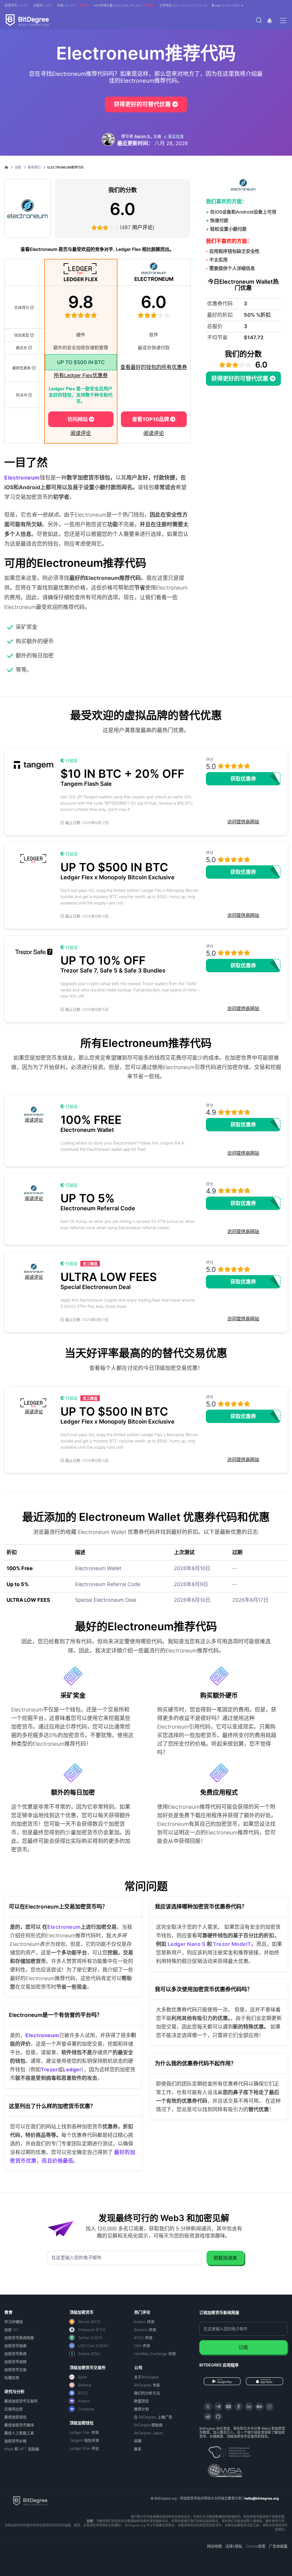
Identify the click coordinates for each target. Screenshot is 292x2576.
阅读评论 (81, 433)
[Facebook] (239, 2407)
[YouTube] (228, 2407)
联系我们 (34, 167)
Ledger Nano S (186, 1944)
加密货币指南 (15, 2346)
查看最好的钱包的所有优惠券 (154, 367)
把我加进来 (225, 2258)
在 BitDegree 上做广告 (153, 2417)
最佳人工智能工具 (19, 2433)
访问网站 (78, 419)
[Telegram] (218, 2407)
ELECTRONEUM (154, 279)
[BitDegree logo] (30, 2500)
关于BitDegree (146, 2377)
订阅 (243, 2347)
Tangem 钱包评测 (84, 2440)
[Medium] (259, 2407)
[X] (208, 2407)
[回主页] (8, 167)
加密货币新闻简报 (19, 2338)
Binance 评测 (145, 2330)
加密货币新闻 (15, 2354)
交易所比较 (14, 2409)
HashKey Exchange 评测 (155, 2354)
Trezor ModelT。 (234, 1944)
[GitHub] (218, 2417)
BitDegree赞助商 (148, 2425)
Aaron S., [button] (143, 136)
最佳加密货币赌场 (19, 2425)
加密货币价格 (15, 2441)
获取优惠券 (243, 779)
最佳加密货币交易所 (21, 2401)
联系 (138, 2449)
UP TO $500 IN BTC (81, 362)
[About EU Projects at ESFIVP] (229, 2450)
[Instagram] (269, 2407)
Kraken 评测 (144, 2322)
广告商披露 (278, 2546)
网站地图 (214, 2546)
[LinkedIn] (249, 2407)
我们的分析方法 (147, 2393)
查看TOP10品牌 (151, 419)
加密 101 (11, 2330)
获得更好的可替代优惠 (143, 104)
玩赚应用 (12, 2378)
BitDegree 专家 (147, 2385)
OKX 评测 (142, 2346)
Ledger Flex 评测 (84, 2432)
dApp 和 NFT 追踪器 (22, 2449)
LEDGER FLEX (81, 279)
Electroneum (64, 1927)
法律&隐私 (234, 2546)
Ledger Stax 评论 (84, 2448)
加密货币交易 (15, 2370)
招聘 (138, 2441)
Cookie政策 (256, 2546)
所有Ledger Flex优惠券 (81, 375)
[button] (228, 5)
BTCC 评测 (143, 2338)
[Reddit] (208, 2417)
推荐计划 (141, 2409)
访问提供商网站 (243, 822)
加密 (18, 167)
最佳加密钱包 (15, 2417)
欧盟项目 (141, 2401)
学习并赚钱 (14, 2322)
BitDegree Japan (148, 2433)
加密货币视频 (15, 2362)
